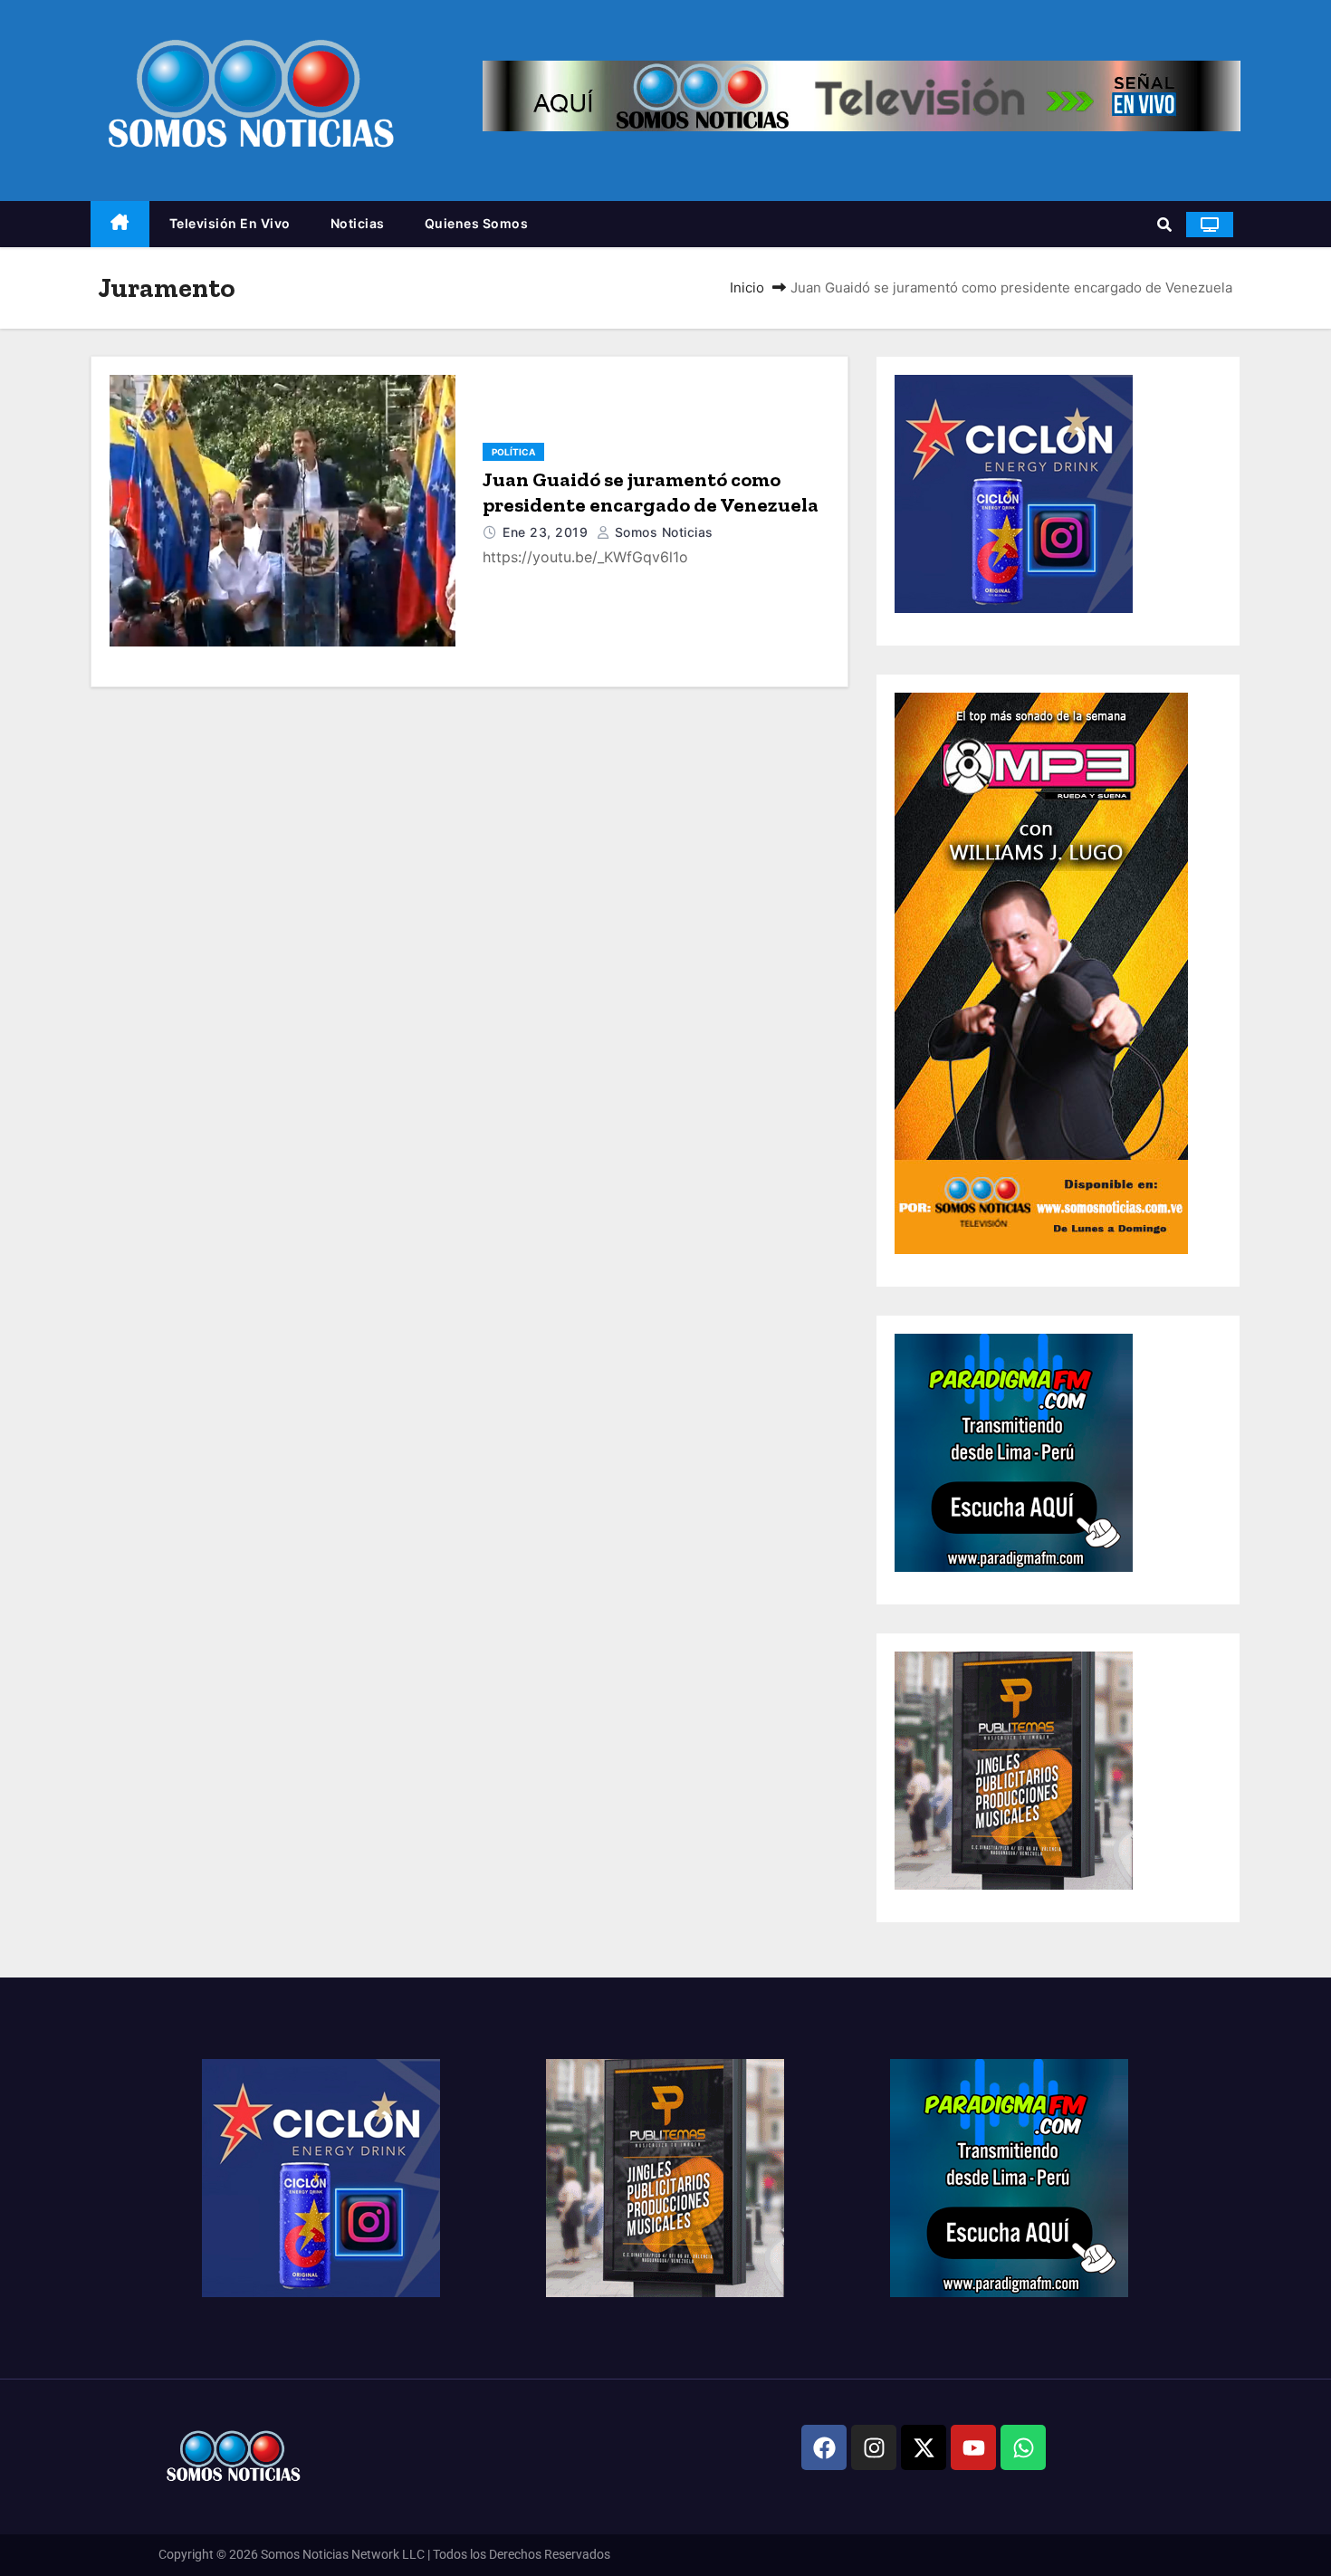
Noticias (358, 223)
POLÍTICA (513, 452)
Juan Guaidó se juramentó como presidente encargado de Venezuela (651, 492)
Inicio (747, 287)
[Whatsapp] (1023, 2447)
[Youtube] (973, 2447)
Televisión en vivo (230, 223)
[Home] (120, 224)
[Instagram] (874, 2447)
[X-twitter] (924, 2447)
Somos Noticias (662, 532)
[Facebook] (824, 2447)
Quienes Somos (477, 223)
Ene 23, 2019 (547, 532)
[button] (1164, 225)
